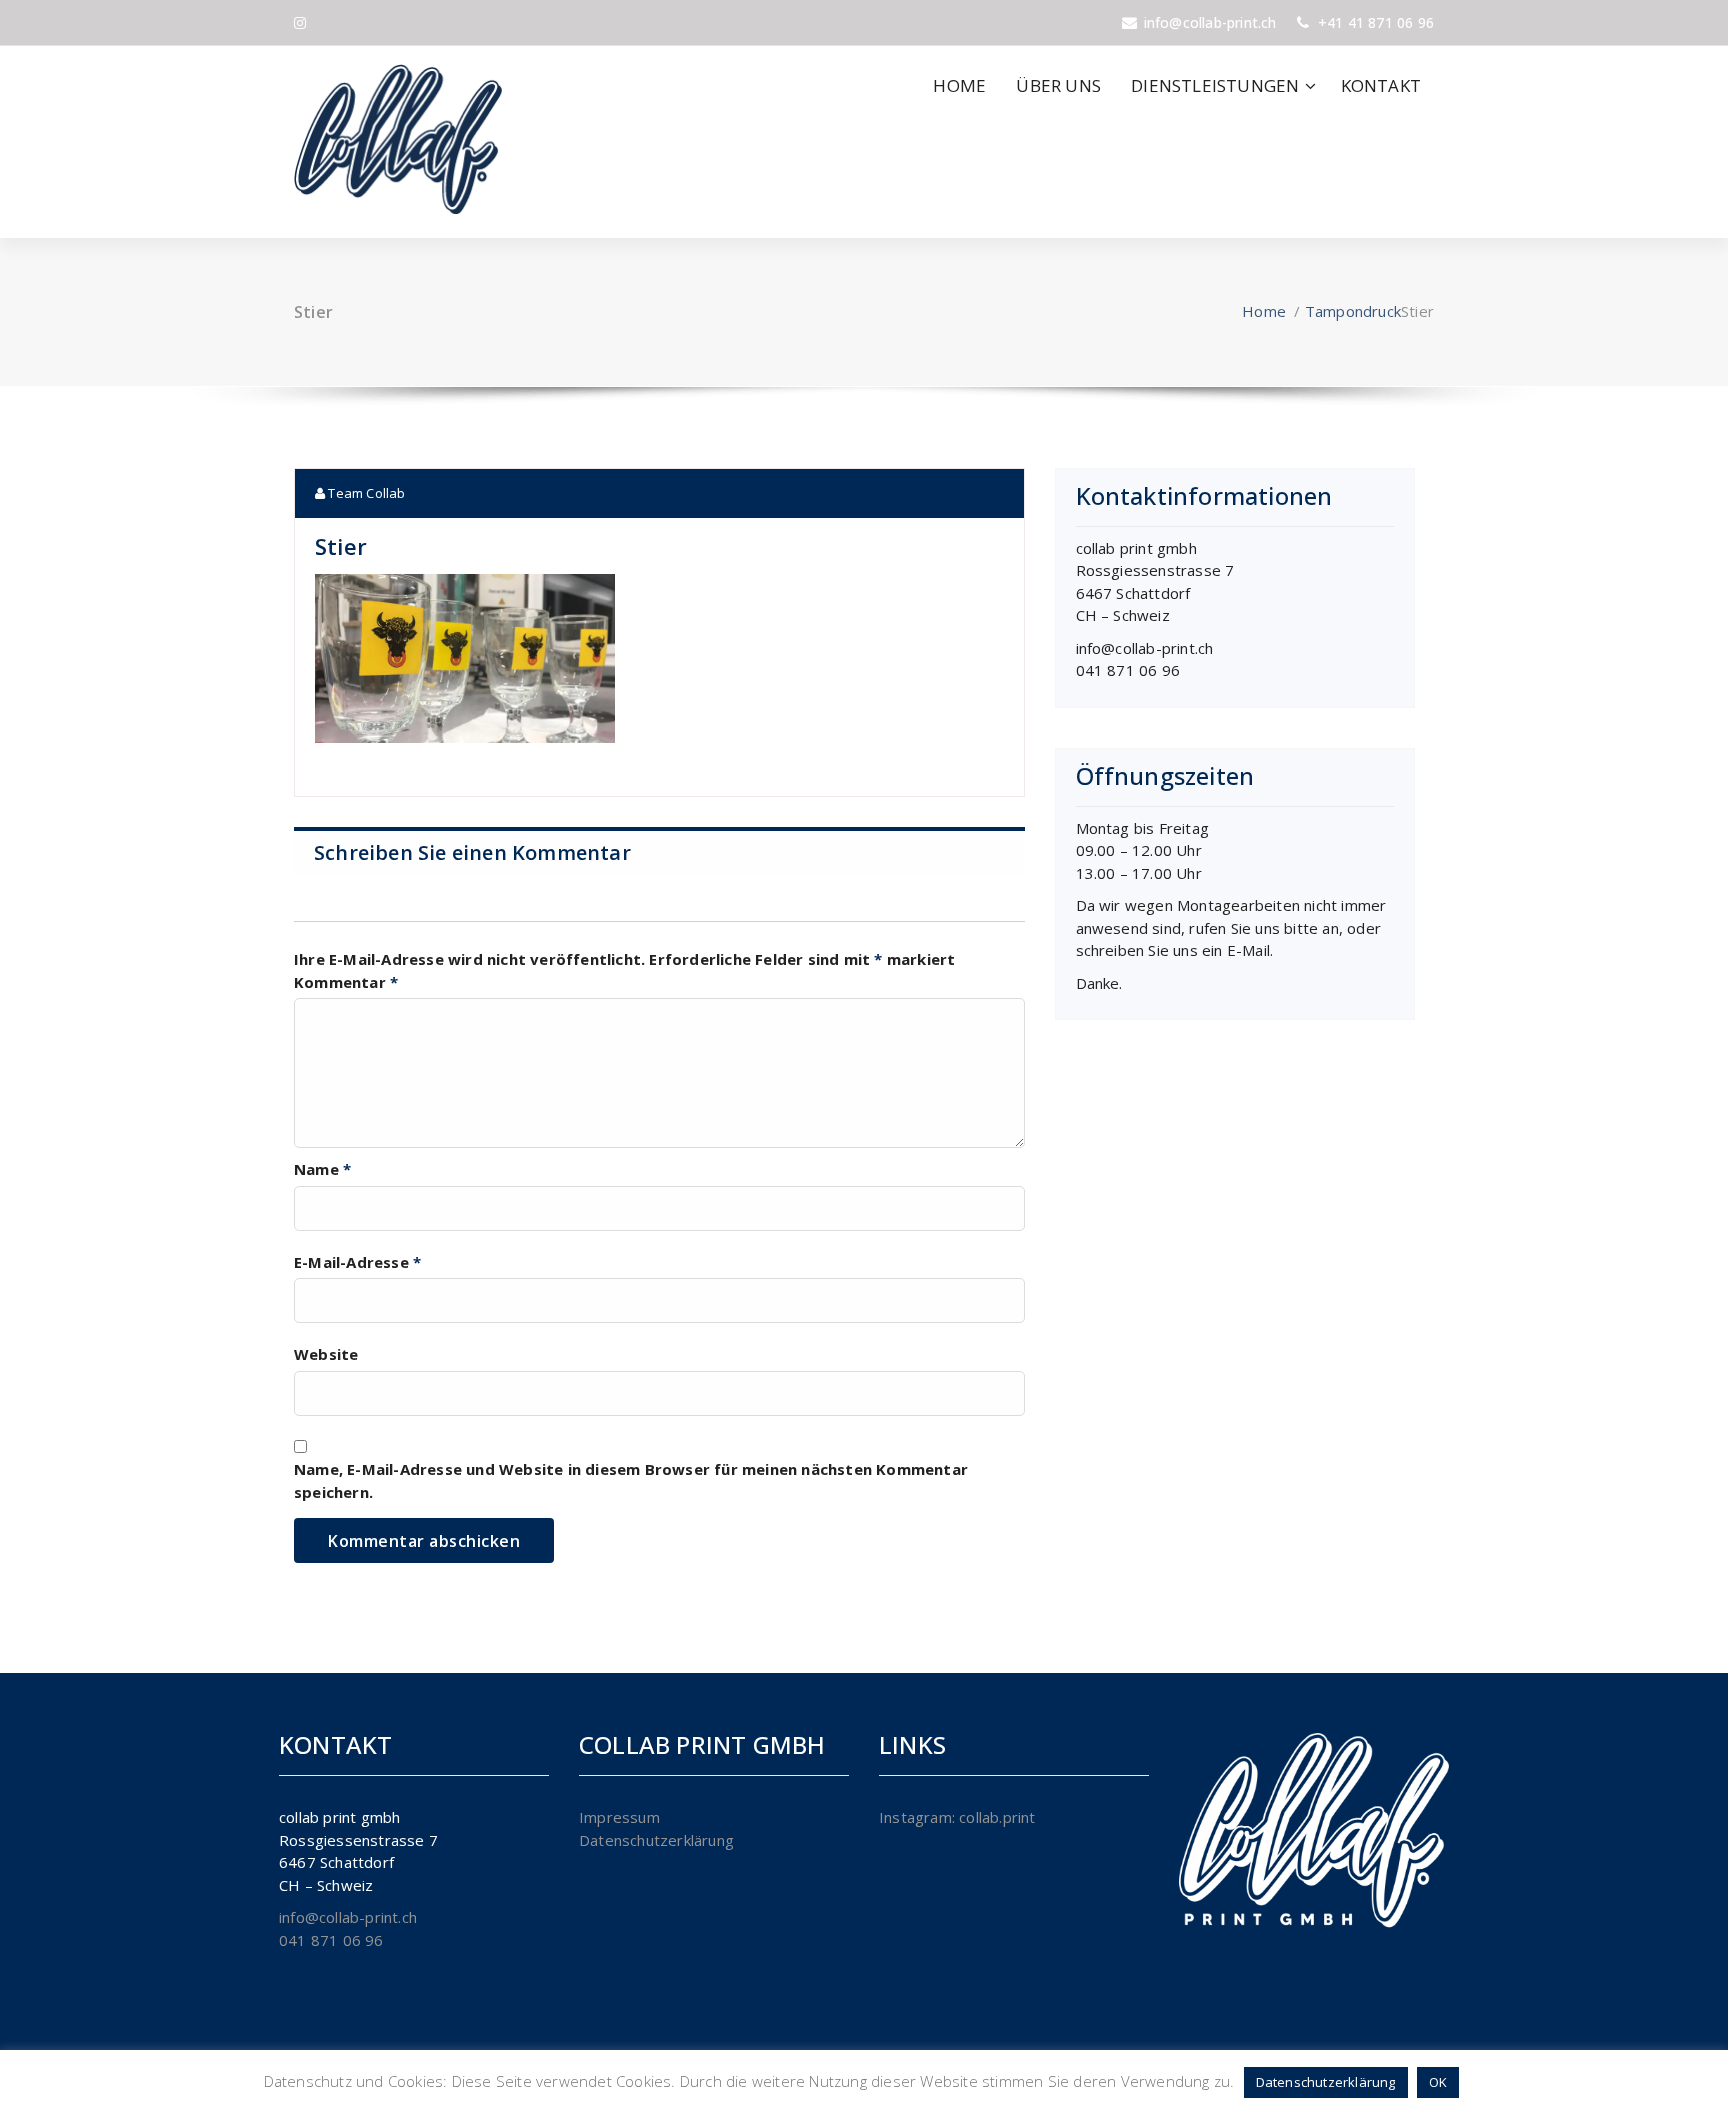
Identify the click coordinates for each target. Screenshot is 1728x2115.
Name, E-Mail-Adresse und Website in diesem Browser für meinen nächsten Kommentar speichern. (631, 1480)
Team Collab (365, 493)
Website (326, 1354)
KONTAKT (1381, 85)
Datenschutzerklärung (656, 1840)
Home (1264, 311)
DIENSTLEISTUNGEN (1215, 85)
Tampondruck (1353, 311)
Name (322, 1169)
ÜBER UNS (1058, 85)
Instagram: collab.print (957, 1817)
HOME (959, 85)
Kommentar (346, 982)
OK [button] (1438, 2082)
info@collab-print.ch (1145, 648)
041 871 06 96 (1128, 670)
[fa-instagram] (300, 22)
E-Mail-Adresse (357, 1262)
